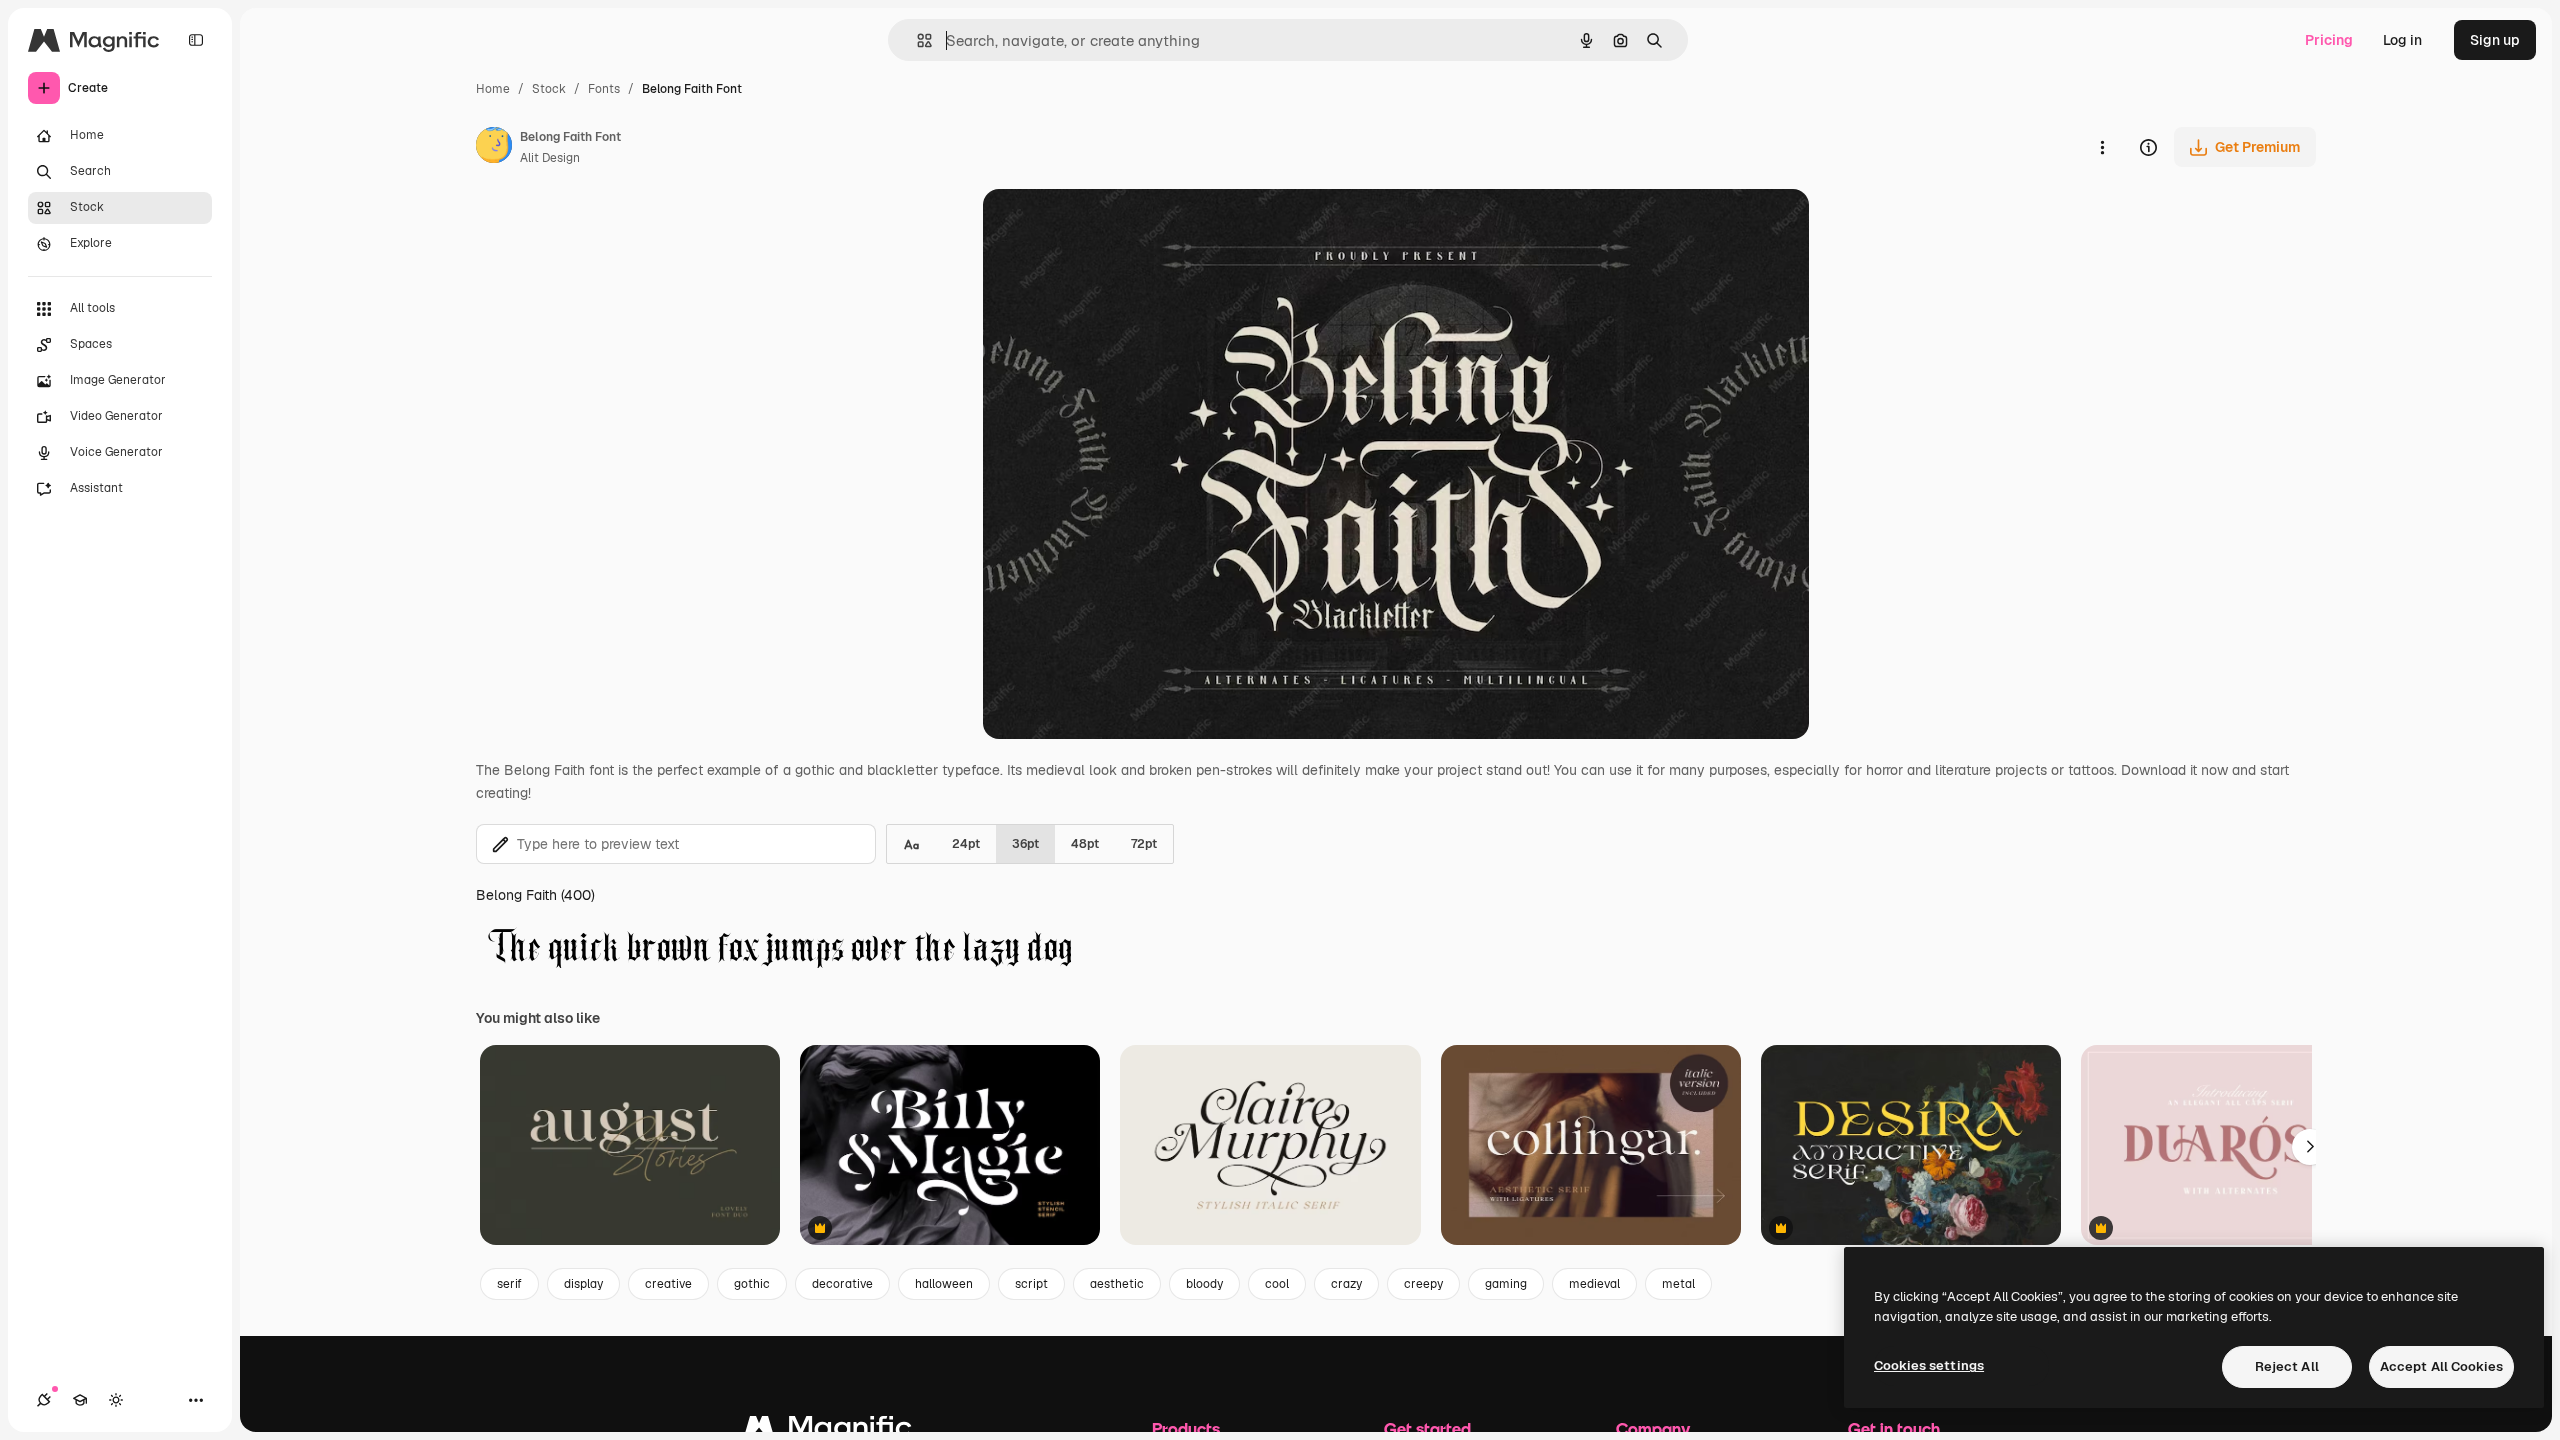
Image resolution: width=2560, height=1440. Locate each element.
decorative (842, 1284)
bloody (1204, 1284)
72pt (1144, 844)
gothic (752, 1284)
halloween (944, 1284)
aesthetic (1117, 1284)
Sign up (2495, 40)
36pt (1025, 844)
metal (1678, 1284)
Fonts (604, 89)
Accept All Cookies (2441, 1366)
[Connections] (44, 1400)
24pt (966, 844)
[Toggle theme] (116, 1400)
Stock (549, 89)
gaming (1506, 1284)
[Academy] (80, 1400)
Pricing (2329, 40)
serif (509, 1284)
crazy (1346, 1284)
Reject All (2287, 1366)
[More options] (2102, 147)
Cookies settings (1929, 1365)
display (583, 1284)
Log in (2402, 40)
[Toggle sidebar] (196, 40)
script (1031, 1284)
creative (668, 1284)
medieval (1594, 1284)
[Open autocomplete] (916, 40)
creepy (1423, 1284)
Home (493, 89)
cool (1277, 1284)
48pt (1085, 844)
